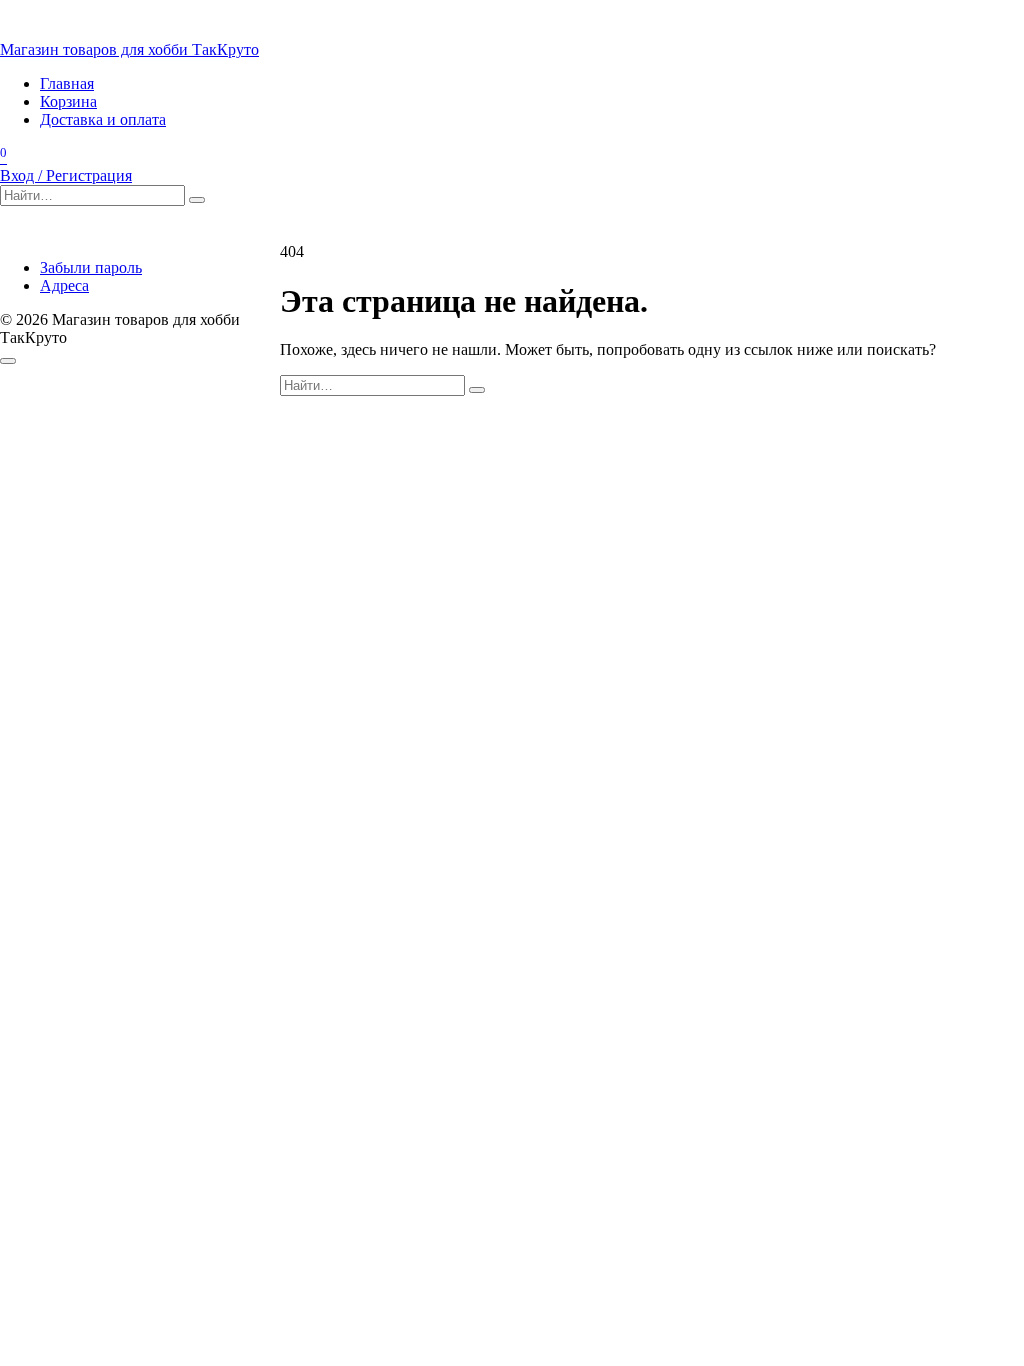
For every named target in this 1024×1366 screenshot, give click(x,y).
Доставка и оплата (103, 119)
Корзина (68, 101)
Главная (67, 83)
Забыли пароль (91, 267)
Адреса (64, 285)
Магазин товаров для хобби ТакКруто (129, 49)
